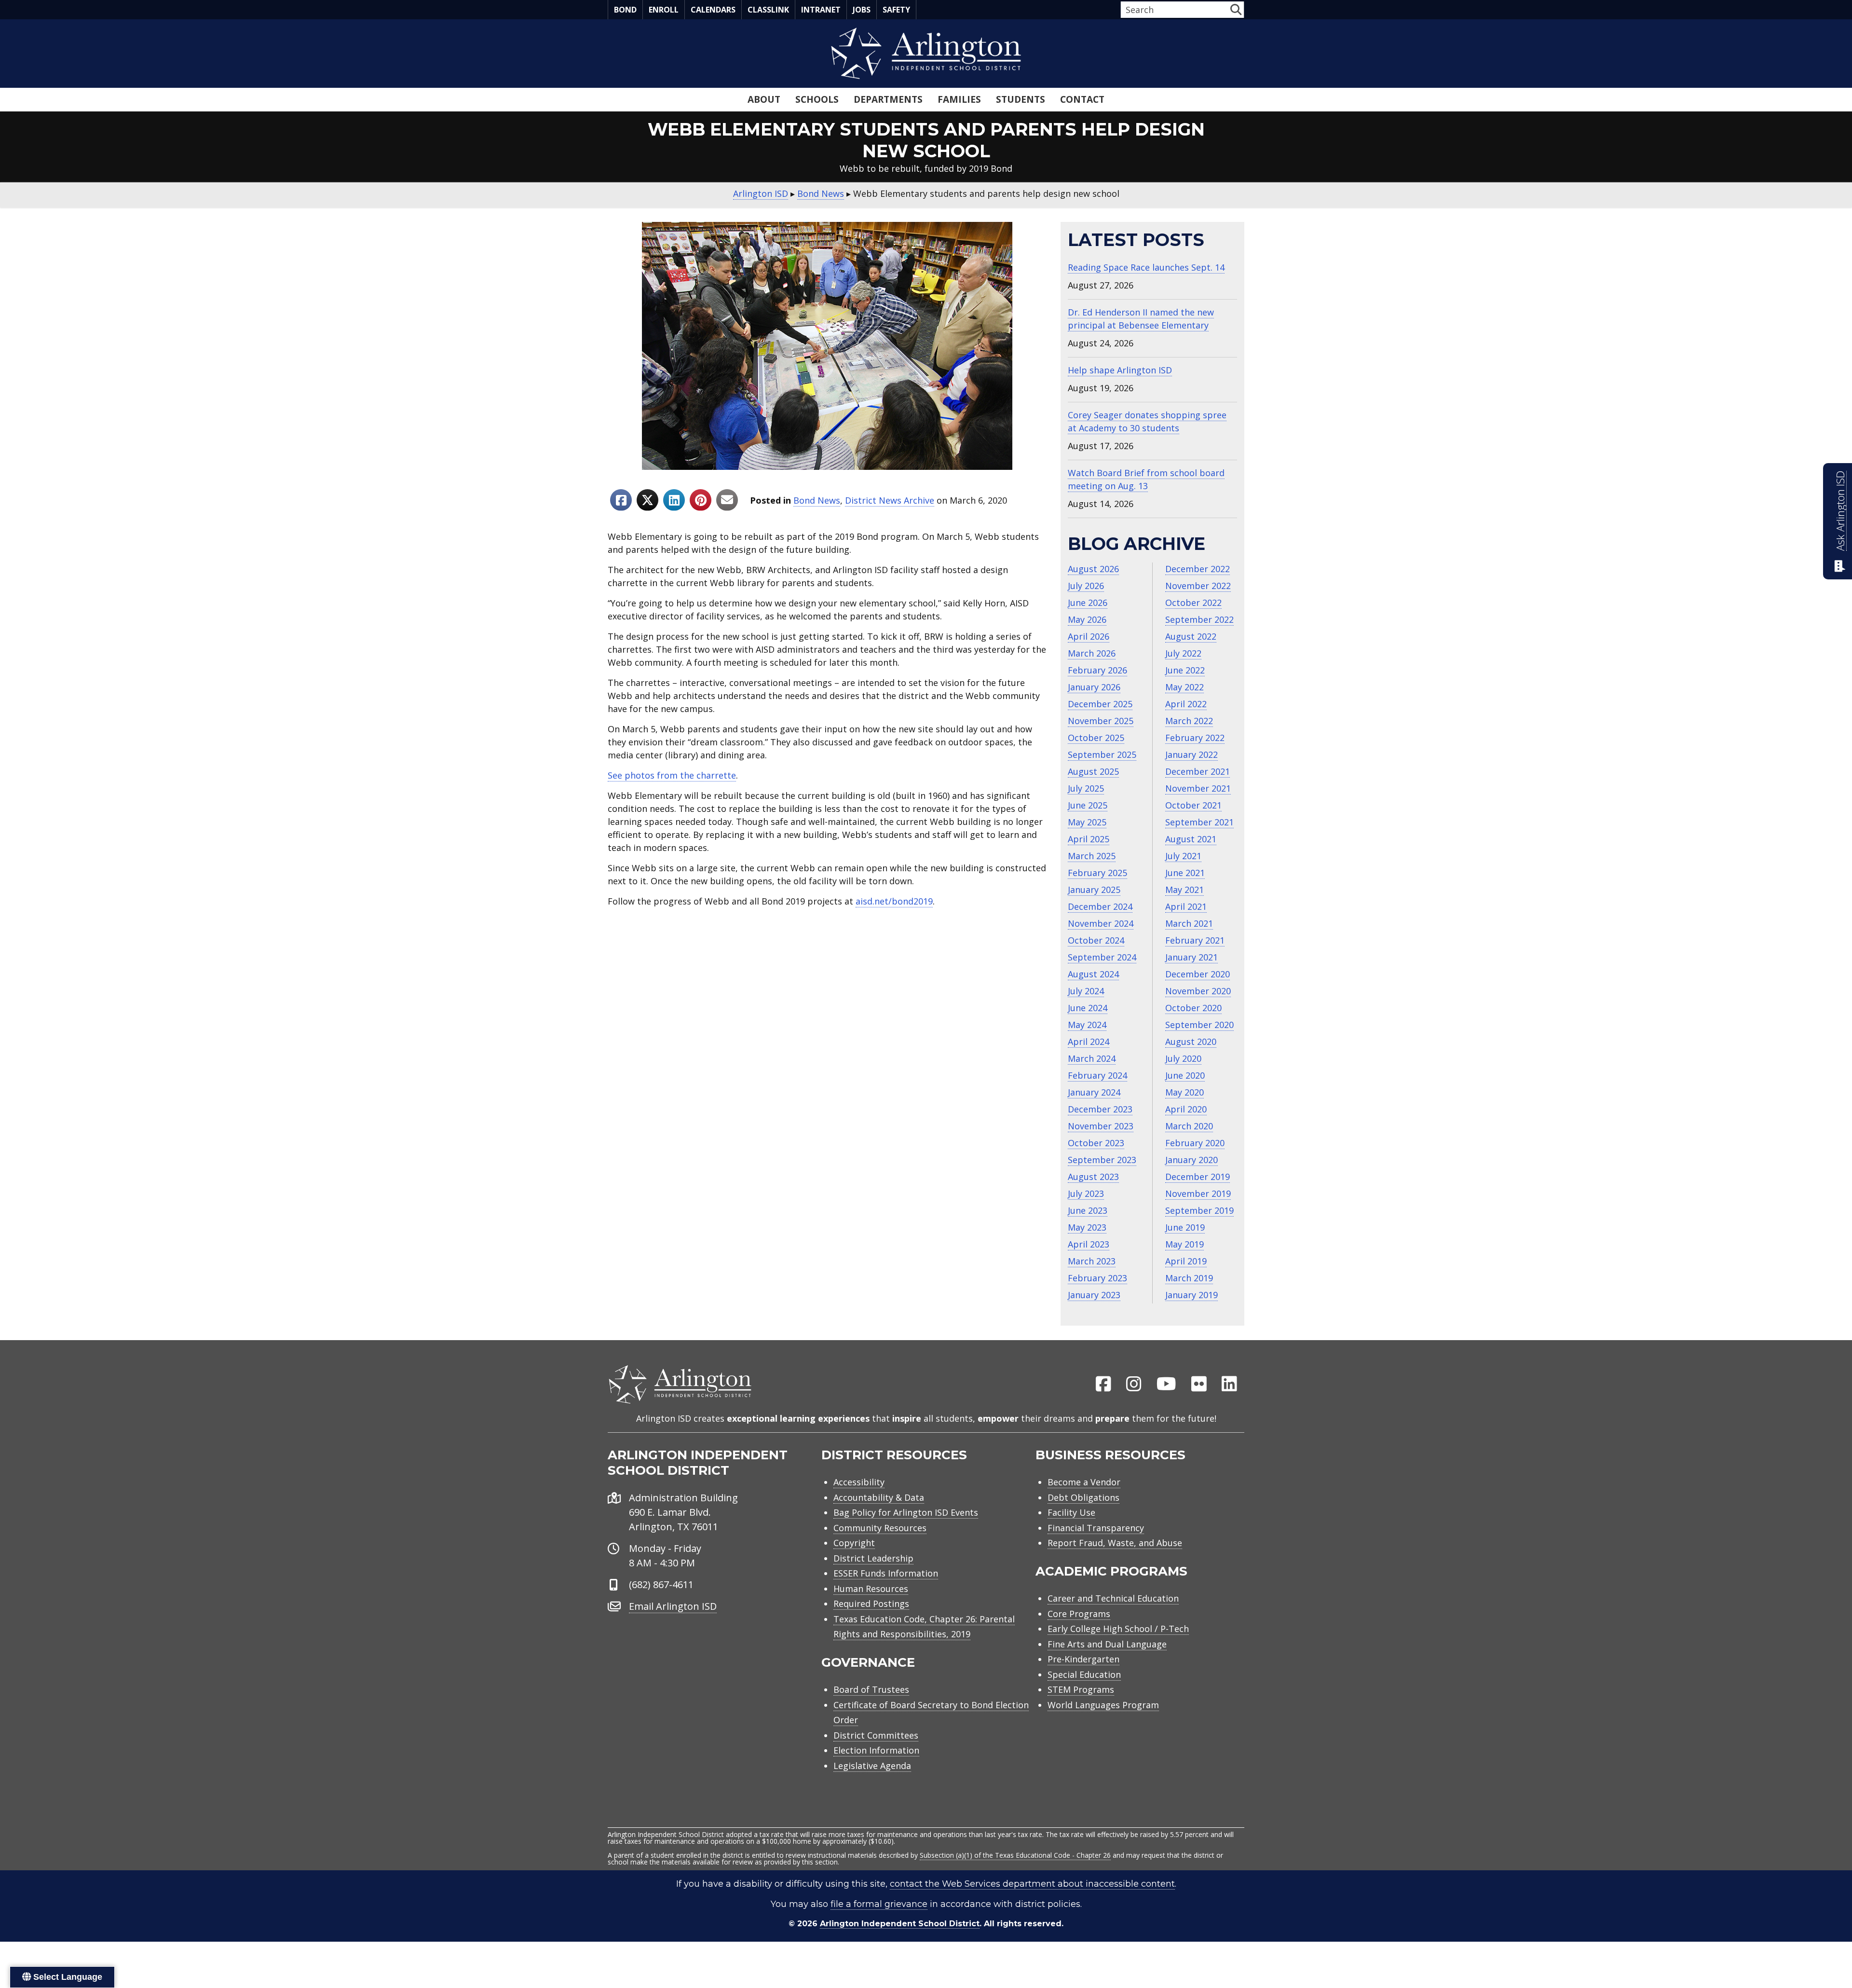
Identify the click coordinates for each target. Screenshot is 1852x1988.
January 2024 (1094, 1092)
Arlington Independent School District (900, 1924)
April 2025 (1089, 839)
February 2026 (1097, 670)
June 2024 (1088, 1008)
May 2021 (1185, 890)
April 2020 (1186, 1109)
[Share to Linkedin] (674, 500)
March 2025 (1092, 856)
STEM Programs (1081, 1689)
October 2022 (1193, 603)
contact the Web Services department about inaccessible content (1032, 1884)
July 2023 (1086, 1193)
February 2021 (1195, 940)
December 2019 (1198, 1177)
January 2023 (1094, 1295)
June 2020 (1185, 1075)
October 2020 (1193, 1008)
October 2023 (1096, 1143)
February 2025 (1097, 873)
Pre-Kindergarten (1083, 1659)
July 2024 (1086, 991)
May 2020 (1185, 1092)
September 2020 (1199, 1025)
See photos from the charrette (672, 775)
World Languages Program (1103, 1705)
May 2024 (1087, 1025)
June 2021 (1185, 873)
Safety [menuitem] (896, 10)
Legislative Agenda (872, 1766)
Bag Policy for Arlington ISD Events (906, 1512)
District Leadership (873, 1558)
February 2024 (1097, 1075)
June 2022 (1185, 670)
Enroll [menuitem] (664, 10)
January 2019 (1192, 1295)
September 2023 (1102, 1160)
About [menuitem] (764, 99)
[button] (1236, 9)
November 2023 (1101, 1126)
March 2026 (1092, 653)
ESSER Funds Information (886, 1573)
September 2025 (1102, 754)
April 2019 (1186, 1261)
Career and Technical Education (1113, 1598)
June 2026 (1088, 603)
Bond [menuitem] (625, 10)
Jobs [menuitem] (862, 10)
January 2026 (1094, 687)
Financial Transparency (1096, 1528)
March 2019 (1189, 1278)
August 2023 (1093, 1177)
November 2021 (1198, 788)
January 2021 (1192, 957)
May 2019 (1185, 1244)
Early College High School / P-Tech (1118, 1629)
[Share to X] (647, 500)
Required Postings (871, 1604)
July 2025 (1086, 788)
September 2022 (1199, 619)
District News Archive (890, 500)
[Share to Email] (727, 500)
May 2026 (1087, 619)
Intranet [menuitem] (821, 10)
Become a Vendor (1084, 1482)
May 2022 (1185, 687)
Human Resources (871, 1589)
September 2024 (1102, 957)
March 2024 (1092, 1058)
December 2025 (1100, 704)
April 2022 (1186, 704)
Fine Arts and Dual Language (1107, 1644)
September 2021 (1199, 822)
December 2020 (1198, 974)
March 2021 (1189, 923)
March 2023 (1092, 1261)
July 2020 (1183, 1058)
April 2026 (1089, 636)
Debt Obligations (1083, 1497)
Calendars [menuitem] (713, 10)
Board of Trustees (871, 1689)
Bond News (817, 500)
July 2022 (1183, 653)
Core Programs (1079, 1614)
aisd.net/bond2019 (894, 901)
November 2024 (1101, 923)
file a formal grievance (879, 1904)
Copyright (854, 1543)
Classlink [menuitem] (768, 10)
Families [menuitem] (959, 99)
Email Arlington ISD (673, 1606)
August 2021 (1191, 839)
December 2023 (1100, 1109)
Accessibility (859, 1482)
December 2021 (1198, 771)
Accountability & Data (879, 1497)
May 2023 (1087, 1227)
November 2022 (1198, 586)
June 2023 (1088, 1210)
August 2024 (1093, 974)
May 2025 (1087, 822)
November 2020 (1198, 991)
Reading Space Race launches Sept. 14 (1146, 267)
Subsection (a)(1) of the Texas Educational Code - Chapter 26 (1015, 1855)
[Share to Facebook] (621, 500)
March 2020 (1189, 1126)
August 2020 (1191, 1042)
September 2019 (1199, 1210)
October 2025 (1096, 738)
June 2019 (1185, 1227)
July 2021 (1183, 856)
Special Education (1084, 1674)
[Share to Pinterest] (701, 500)
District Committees (876, 1735)
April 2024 (1089, 1042)
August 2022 (1191, 636)
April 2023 (1089, 1244)
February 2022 (1195, 738)
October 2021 (1193, 805)
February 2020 (1195, 1143)
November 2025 (1101, 721)
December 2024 (1100, 906)
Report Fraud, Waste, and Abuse (1115, 1543)
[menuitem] (1103, 1385)
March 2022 (1189, 721)
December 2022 (1198, 569)
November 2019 (1198, 1193)
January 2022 (1192, 754)
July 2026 (1086, 586)
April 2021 (1186, 906)
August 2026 (1093, 569)
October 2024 (1096, 940)
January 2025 (1094, 890)
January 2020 (1192, 1160)
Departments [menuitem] (888, 99)
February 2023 (1097, 1278)
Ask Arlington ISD (1840, 511)
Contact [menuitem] (1082, 99)
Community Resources (880, 1528)
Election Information (876, 1750)
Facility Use (1071, 1512)
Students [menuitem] (1021, 99)
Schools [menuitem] (817, 99)
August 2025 (1093, 771)
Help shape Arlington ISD (1120, 370)
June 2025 (1088, 805)
